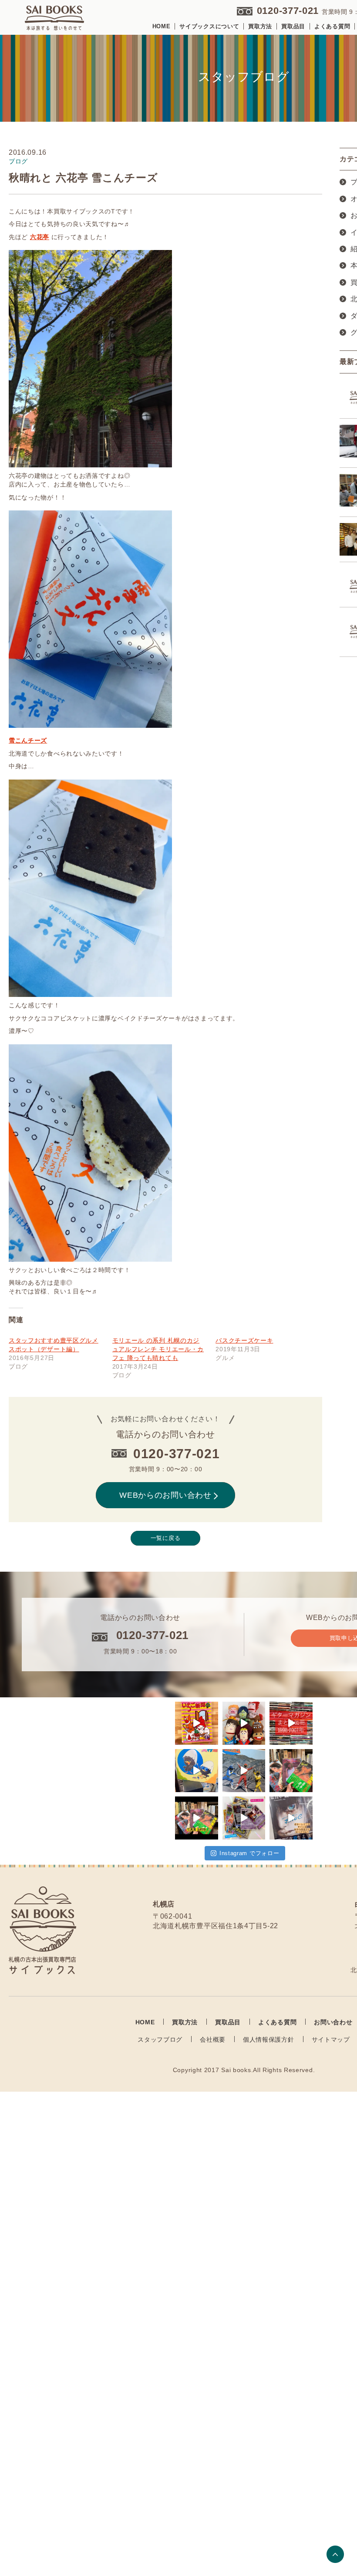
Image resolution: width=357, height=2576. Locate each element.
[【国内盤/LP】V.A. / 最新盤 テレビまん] (197, 1771)
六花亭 (40, 237)
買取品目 (293, 26)
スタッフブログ (160, 2039)
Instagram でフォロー (249, 1853)
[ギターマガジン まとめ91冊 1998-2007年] (291, 1723)
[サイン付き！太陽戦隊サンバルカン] (244, 1771)
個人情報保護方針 (269, 2039)
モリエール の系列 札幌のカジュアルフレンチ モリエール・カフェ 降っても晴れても (158, 1349)
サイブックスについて (209, 26)
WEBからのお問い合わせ (165, 1495)
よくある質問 (332, 26)
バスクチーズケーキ (244, 1340)
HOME (162, 26)
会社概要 (213, 2039)
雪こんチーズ (28, 740)
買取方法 (260, 26)
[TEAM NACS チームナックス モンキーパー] (244, 1723)
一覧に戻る (166, 1538)
